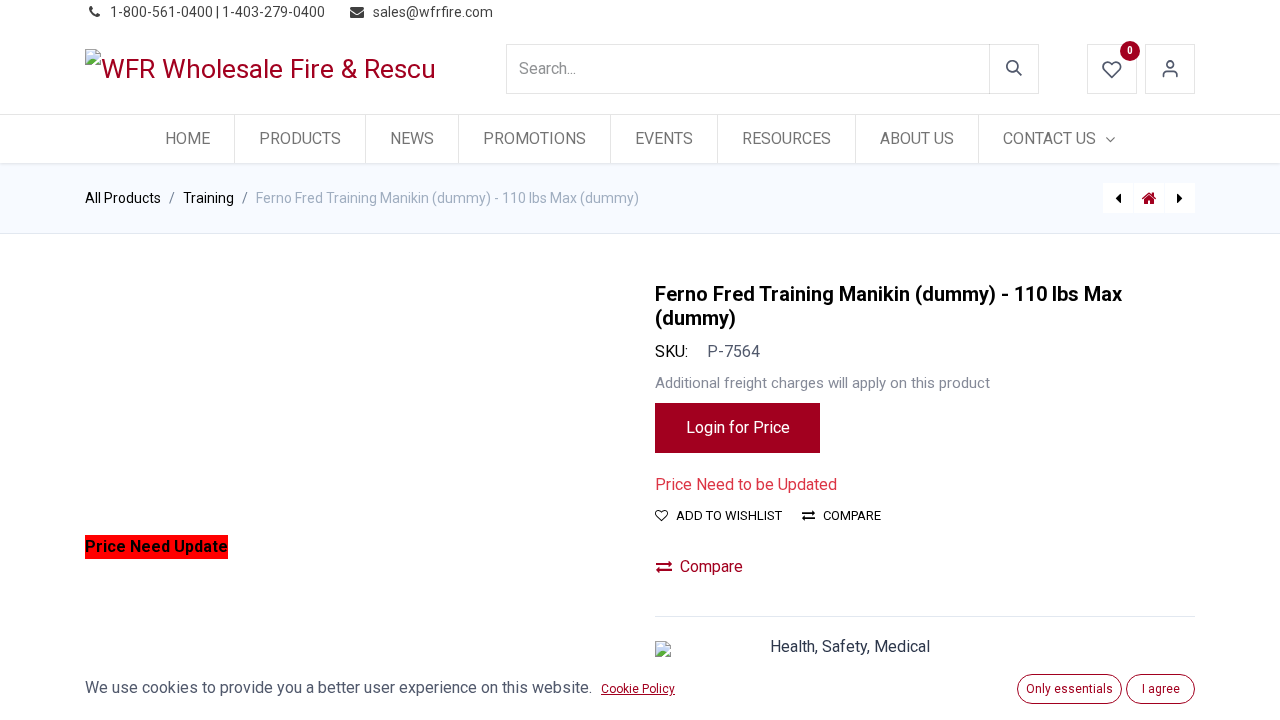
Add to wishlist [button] (729, 515)
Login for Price (738, 427)
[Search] (1014, 69)
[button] (125, 547)
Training (208, 198)
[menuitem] (187, 139)
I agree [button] (1161, 689)
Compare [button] (852, 515)
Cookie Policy (638, 689)
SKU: (671, 351)
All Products (123, 198)
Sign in (1170, 69)
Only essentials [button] (1069, 689)
